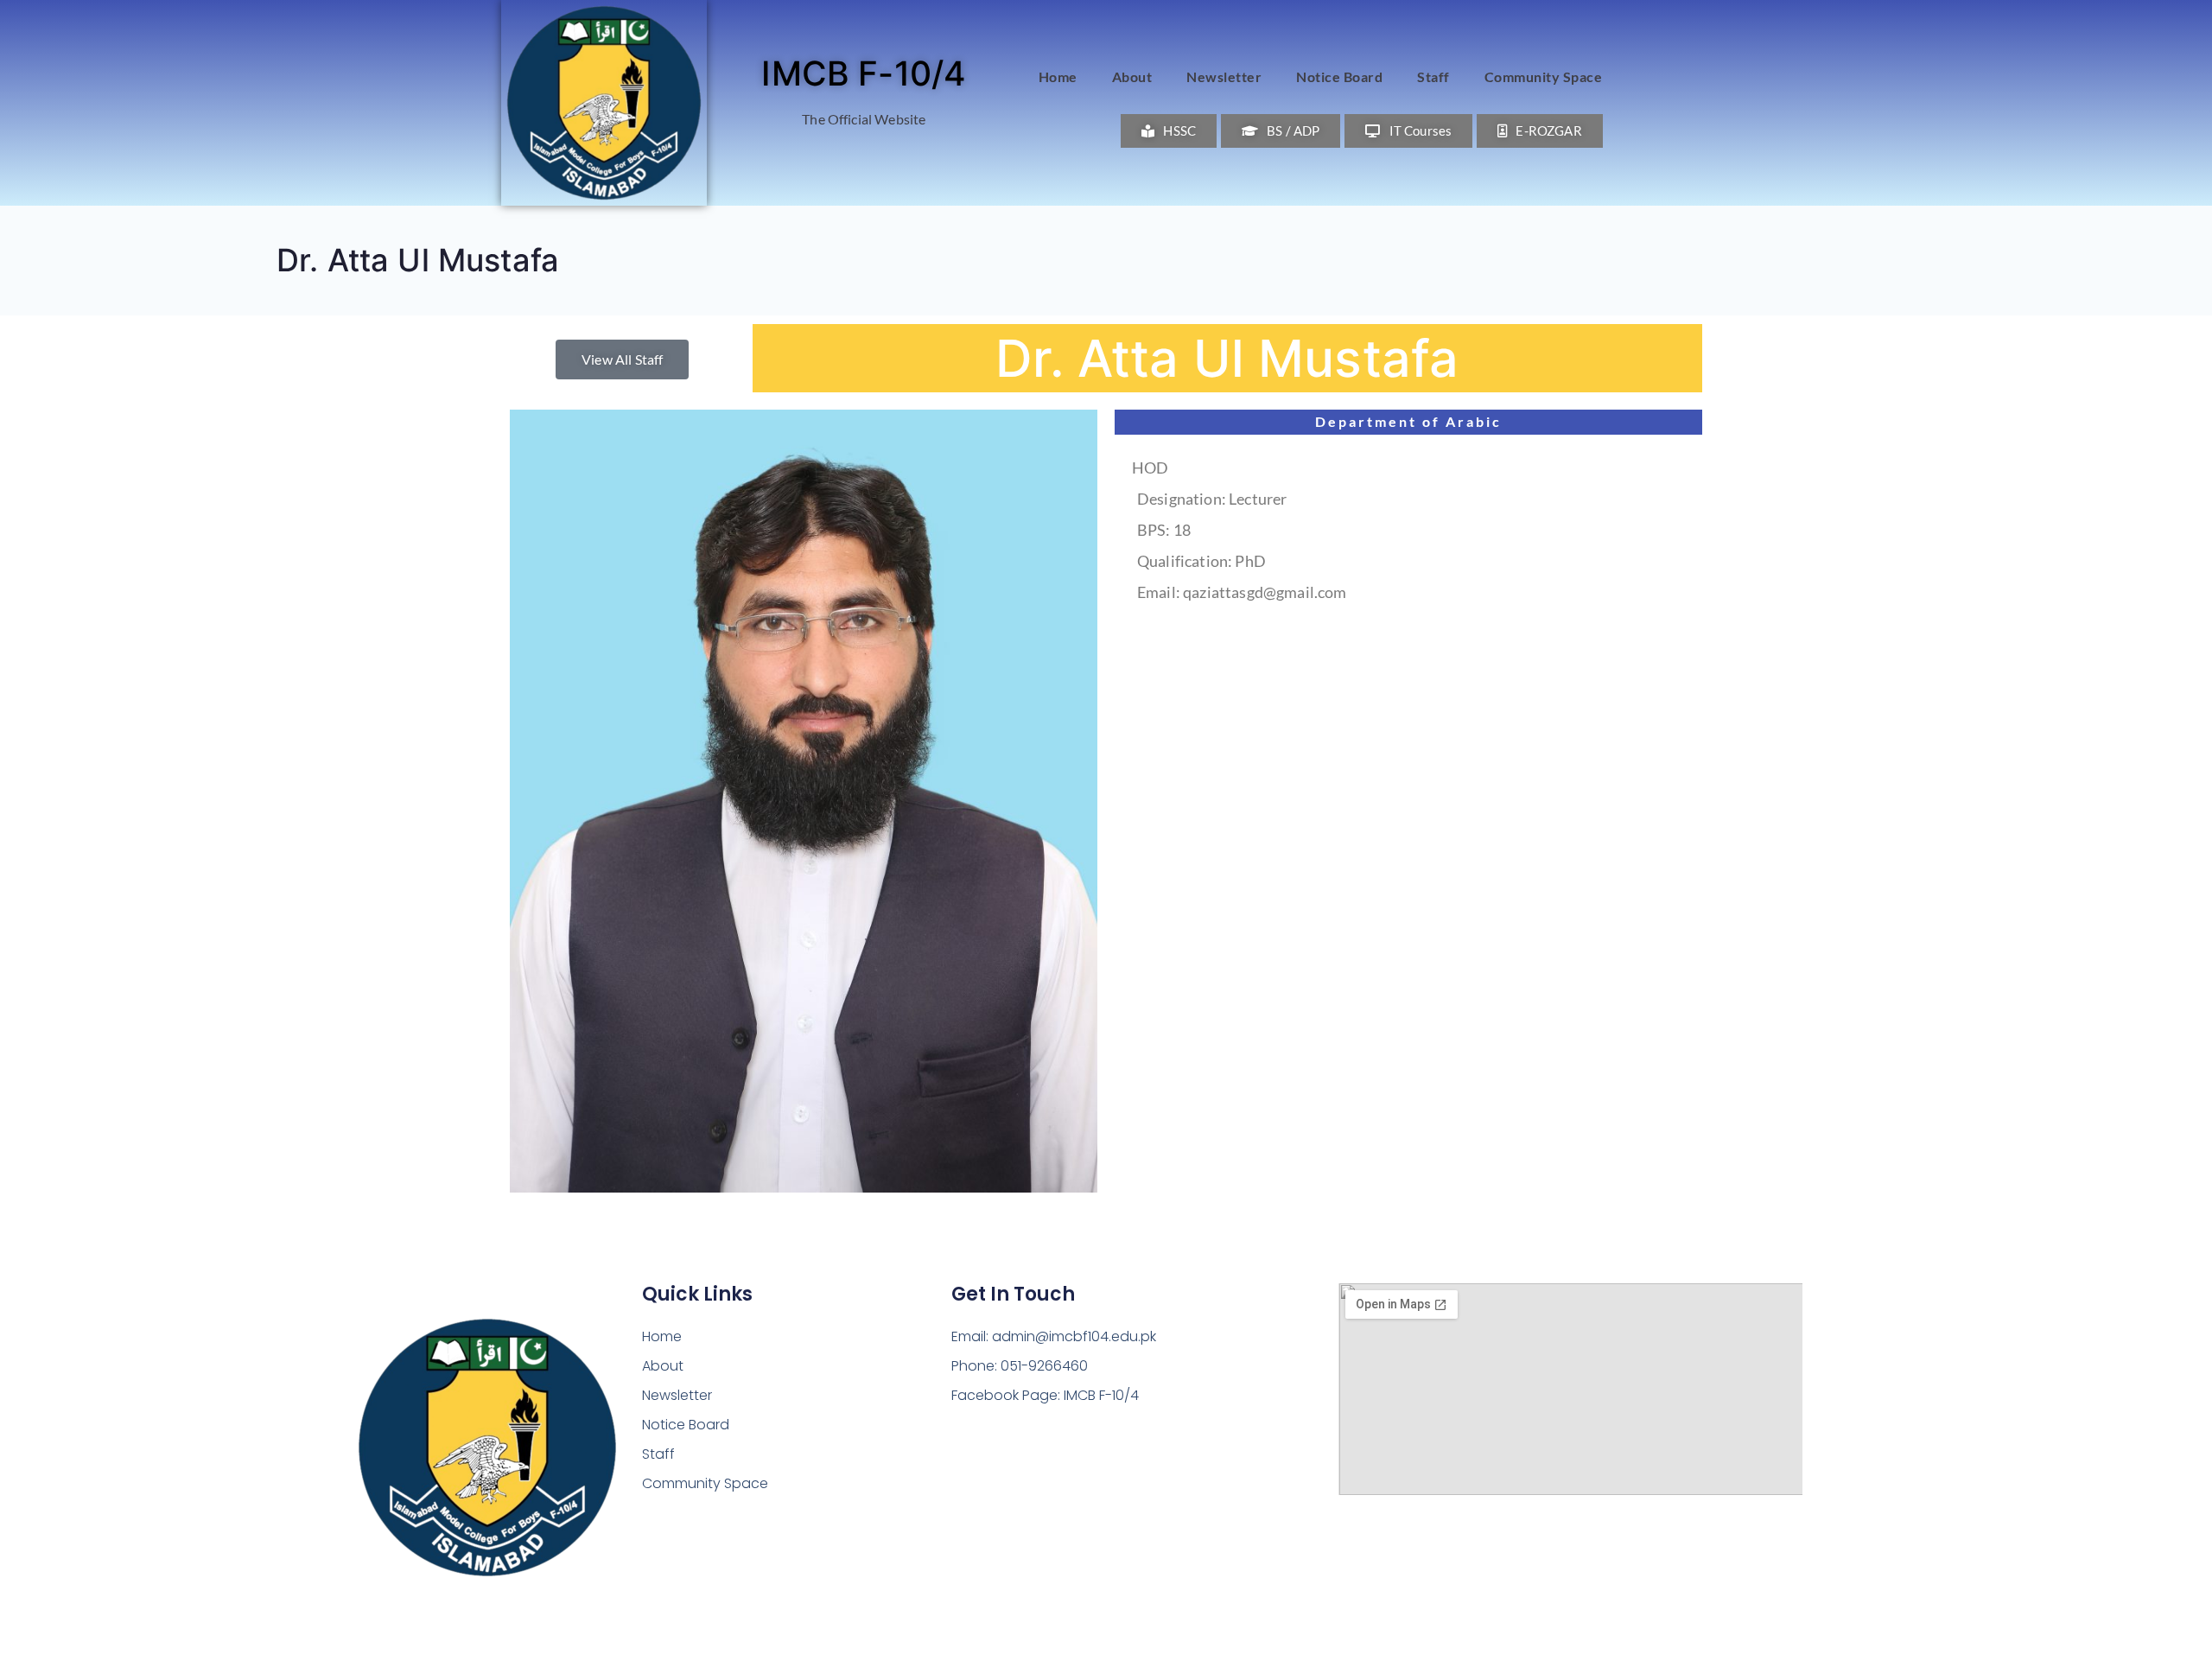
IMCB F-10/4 (864, 73)
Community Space (1544, 76)
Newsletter (1224, 76)
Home (1058, 76)
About (1132, 76)
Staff (1433, 76)
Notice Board (1339, 76)
